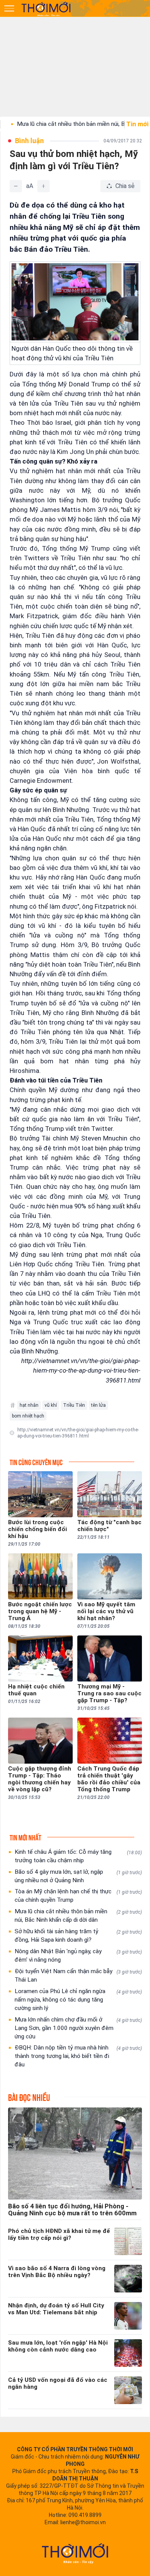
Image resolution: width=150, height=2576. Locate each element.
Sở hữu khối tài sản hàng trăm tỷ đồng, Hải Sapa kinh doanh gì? (78, 1936)
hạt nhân (29, 1405)
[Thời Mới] (75, 2553)
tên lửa (98, 1405)
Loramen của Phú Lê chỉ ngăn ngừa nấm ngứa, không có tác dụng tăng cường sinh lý (78, 2000)
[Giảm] (16, 186)
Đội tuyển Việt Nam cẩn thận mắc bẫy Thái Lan (78, 1975)
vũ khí (51, 1405)
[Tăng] (43, 186)
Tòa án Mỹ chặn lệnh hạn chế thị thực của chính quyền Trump (78, 1896)
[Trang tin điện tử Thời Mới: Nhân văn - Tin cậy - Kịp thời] (47, 9)
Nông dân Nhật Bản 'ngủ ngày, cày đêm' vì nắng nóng (78, 1956)
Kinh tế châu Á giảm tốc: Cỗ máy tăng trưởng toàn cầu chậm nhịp (78, 1856)
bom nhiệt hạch (28, 1416)
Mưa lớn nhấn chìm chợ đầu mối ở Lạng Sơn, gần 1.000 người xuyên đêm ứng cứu (78, 2028)
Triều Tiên (74, 1405)
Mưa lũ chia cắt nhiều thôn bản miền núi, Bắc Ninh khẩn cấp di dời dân (78, 1916)
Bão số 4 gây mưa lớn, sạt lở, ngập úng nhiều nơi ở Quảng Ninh (78, 1876)
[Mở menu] (9, 8)
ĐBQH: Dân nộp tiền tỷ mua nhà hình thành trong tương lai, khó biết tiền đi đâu (78, 2056)
